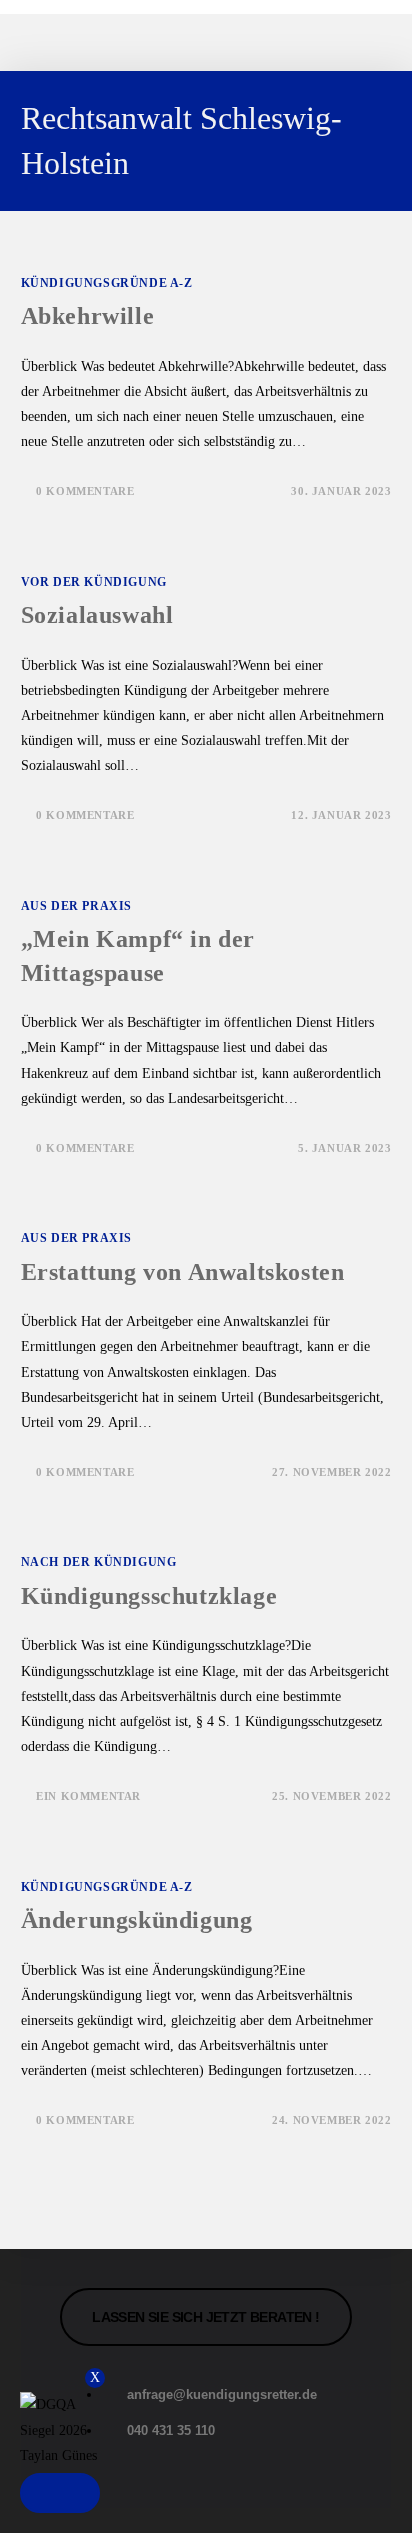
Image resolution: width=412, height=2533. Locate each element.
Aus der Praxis (76, 906)
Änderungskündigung (137, 1920)
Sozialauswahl (97, 615)
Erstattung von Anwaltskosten (183, 1272)
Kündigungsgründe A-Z (107, 283)
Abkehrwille (88, 316)
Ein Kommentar (88, 1796)
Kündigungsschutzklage (149, 1596)
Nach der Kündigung (99, 1562)
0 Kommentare (85, 491)
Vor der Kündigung (94, 582)
